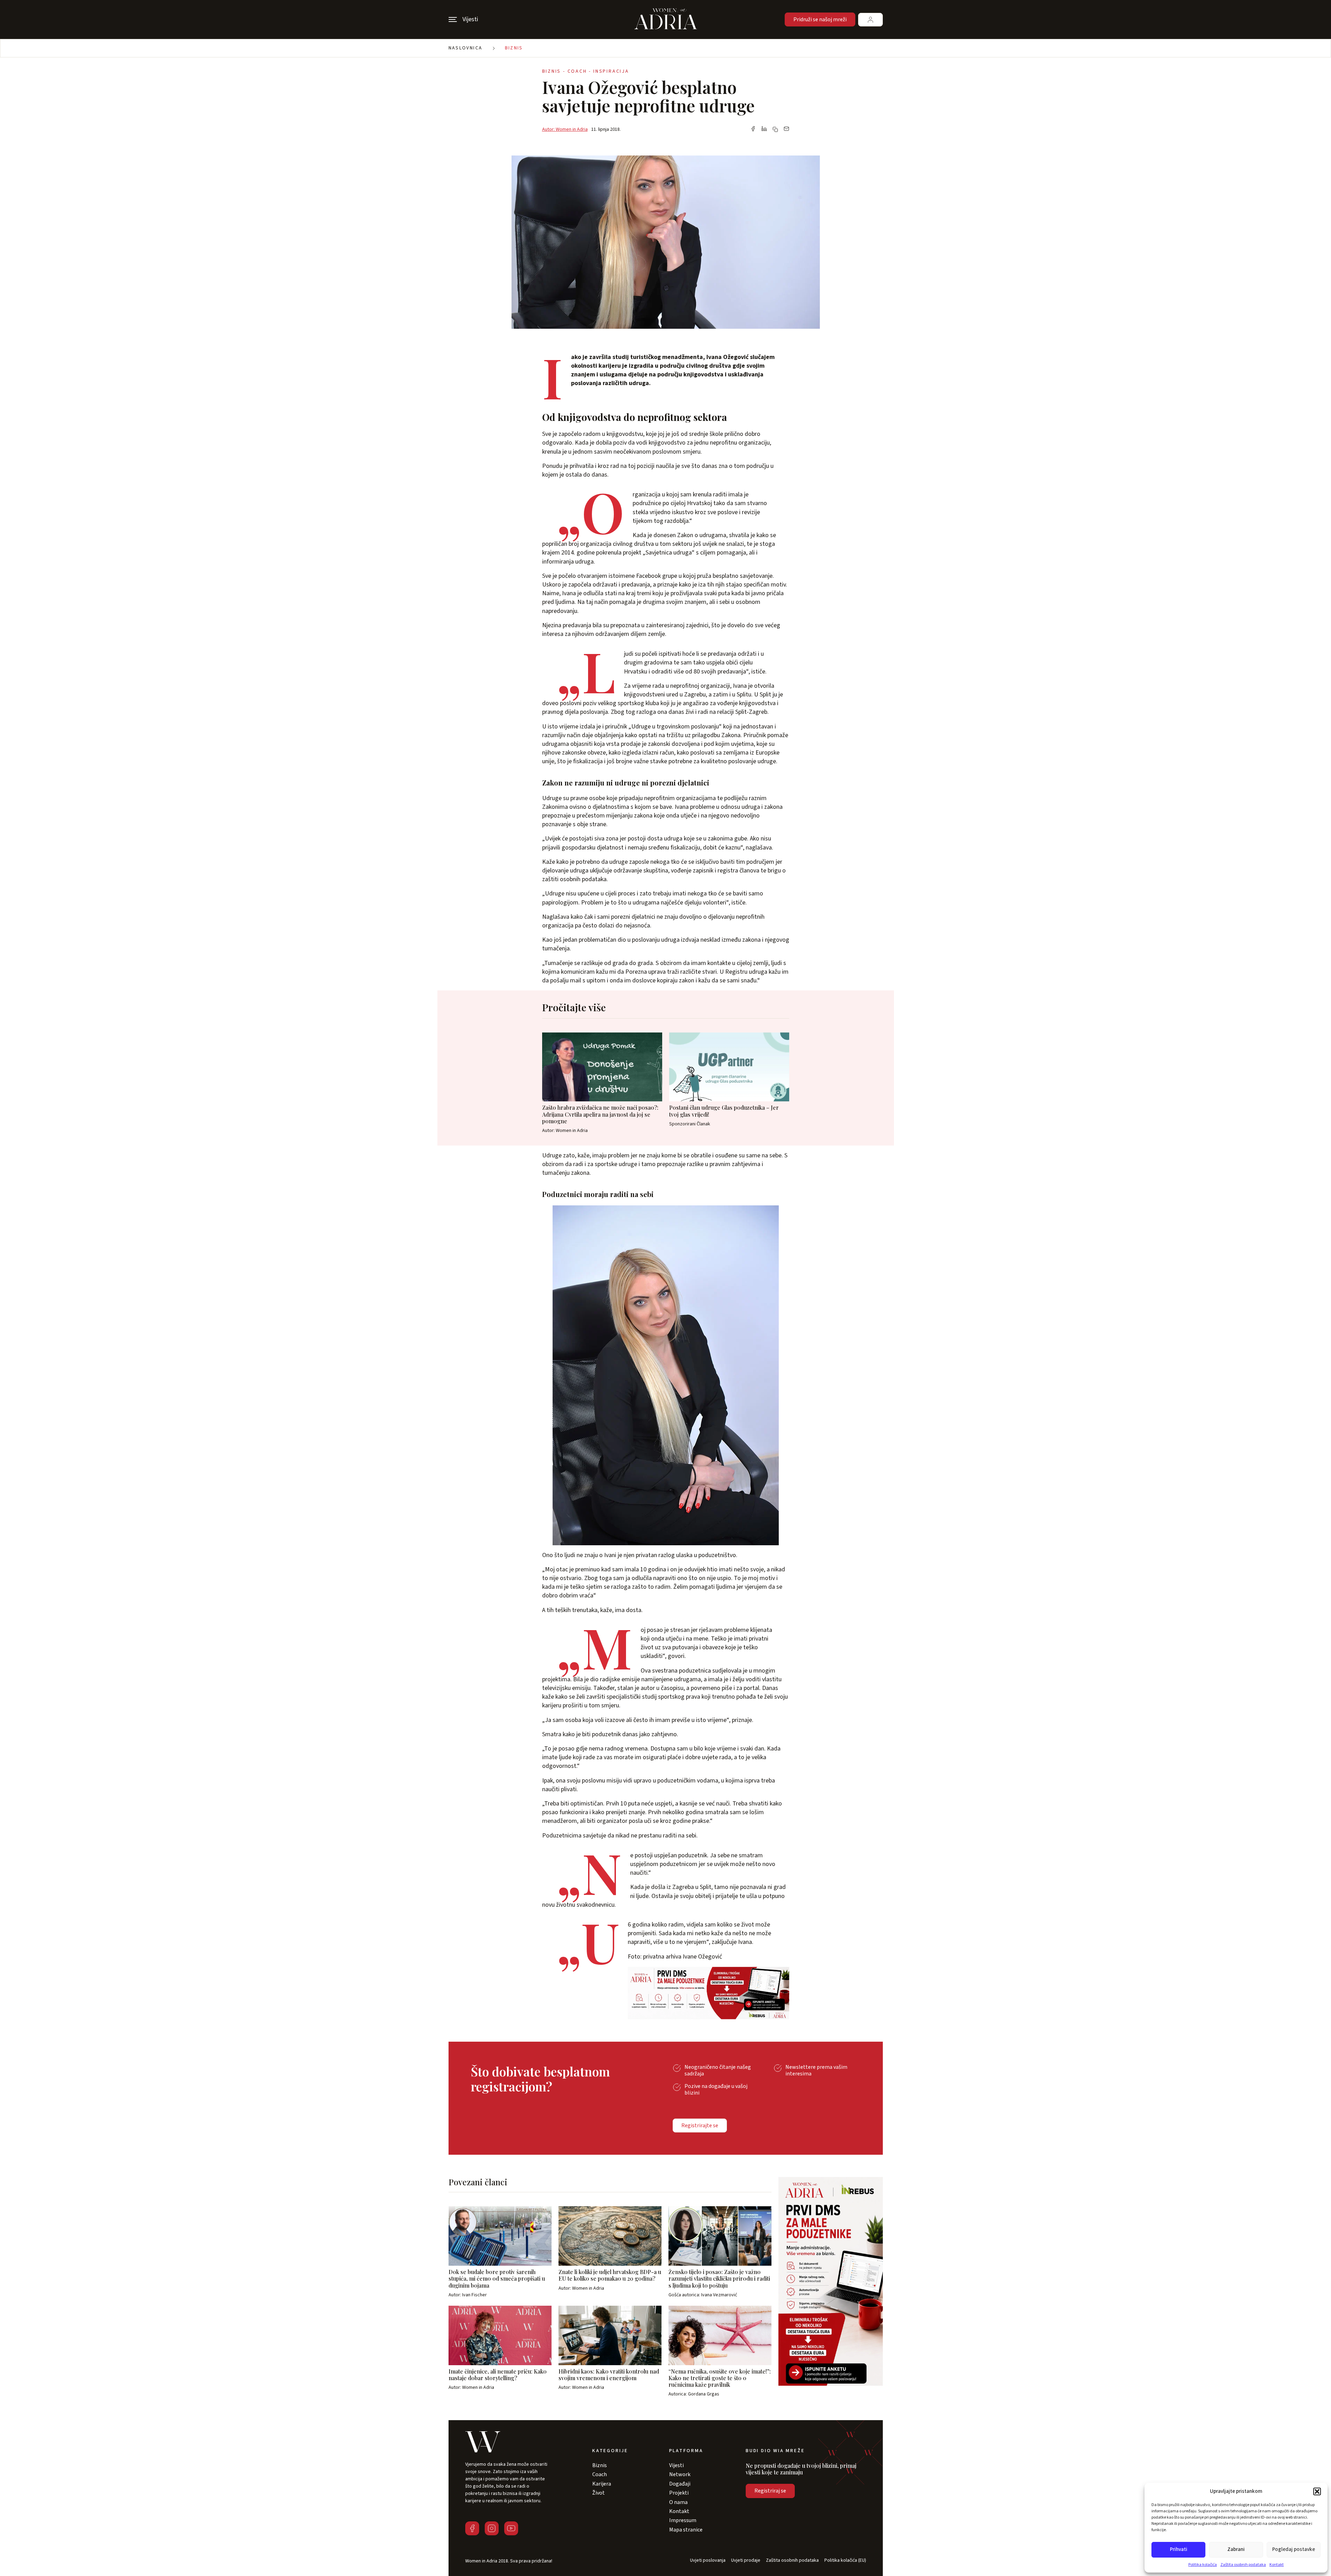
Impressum (683, 2520)
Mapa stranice (686, 2530)
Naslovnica (466, 48)
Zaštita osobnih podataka (1243, 2565)
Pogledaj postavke (1294, 2549)
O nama (678, 2502)
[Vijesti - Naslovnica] (666, 19)
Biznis (514, 48)
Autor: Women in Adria (565, 129)
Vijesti (676, 2465)
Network (680, 2474)
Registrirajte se (700, 2126)
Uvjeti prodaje (746, 2561)
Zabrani (1236, 2549)
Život (599, 2493)
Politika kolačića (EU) (845, 2561)
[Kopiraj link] (775, 129)
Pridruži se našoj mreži (820, 19)
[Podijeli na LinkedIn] (764, 129)
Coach (600, 2474)
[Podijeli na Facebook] (753, 129)
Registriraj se (770, 2491)
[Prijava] (870, 20)
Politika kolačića (1203, 2565)
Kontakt (1277, 2565)
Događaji (680, 2484)
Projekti (679, 2493)
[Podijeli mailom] (786, 129)
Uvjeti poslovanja (708, 2561)
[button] (1317, 2491)
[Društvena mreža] (472, 2528)
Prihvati (1179, 2549)
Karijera (602, 2484)
